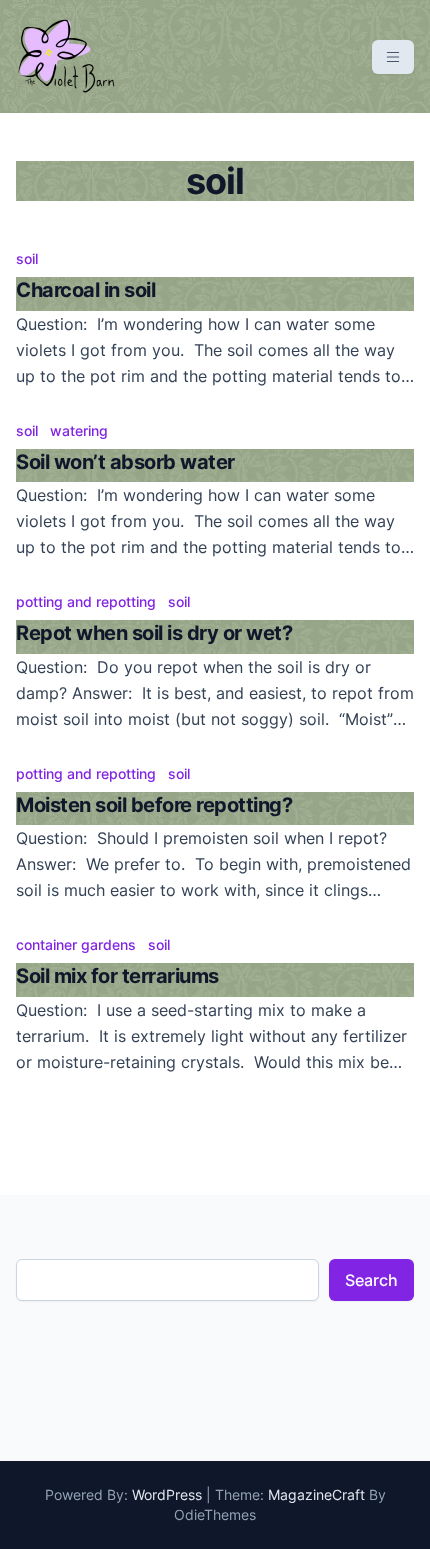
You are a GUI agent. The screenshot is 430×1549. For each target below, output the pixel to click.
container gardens (76, 944)
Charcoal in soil (85, 290)
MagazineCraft (316, 1494)
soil (27, 258)
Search (371, 1280)
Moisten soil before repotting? (154, 805)
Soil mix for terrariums (117, 976)
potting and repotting (86, 601)
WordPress (167, 1494)
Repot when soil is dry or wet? (154, 633)
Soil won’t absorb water (125, 462)
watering (79, 430)
